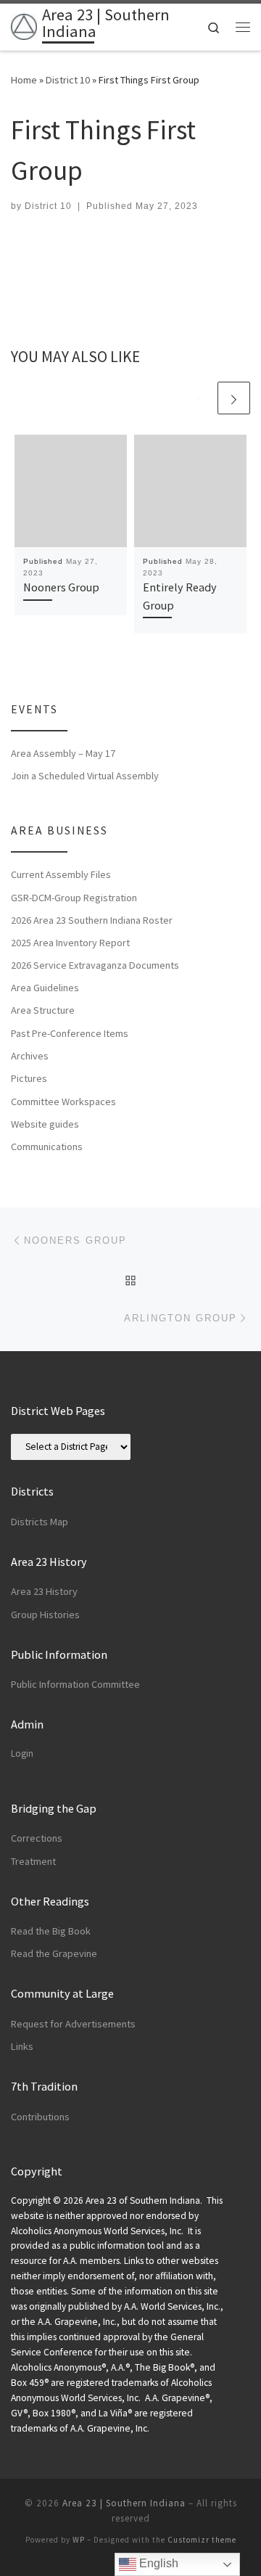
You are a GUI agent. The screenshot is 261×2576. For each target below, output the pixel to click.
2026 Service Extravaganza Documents (95, 965)
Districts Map (40, 1522)
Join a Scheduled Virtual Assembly (85, 776)
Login (22, 1753)
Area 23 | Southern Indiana (124, 2503)
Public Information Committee (75, 1684)
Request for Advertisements (73, 2024)
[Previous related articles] (199, 398)
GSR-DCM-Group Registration (74, 898)
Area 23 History (44, 1591)
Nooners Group (61, 587)
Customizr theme (202, 2540)
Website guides (45, 1124)
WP (79, 2540)
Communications (47, 1147)
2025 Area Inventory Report (70, 943)
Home (24, 80)
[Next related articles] (234, 398)
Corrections (37, 1838)
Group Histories (45, 1615)
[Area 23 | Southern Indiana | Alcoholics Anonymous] (24, 25)
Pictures (29, 1078)
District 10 (68, 80)
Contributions (40, 2117)
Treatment (33, 1861)
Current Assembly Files (61, 874)
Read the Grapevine (54, 1953)
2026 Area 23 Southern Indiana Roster (92, 920)
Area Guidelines (45, 988)
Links (22, 2046)
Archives (30, 1056)
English (157, 2563)
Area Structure (43, 1010)
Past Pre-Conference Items (70, 1033)
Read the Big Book (51, 1931)
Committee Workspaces (63, 1102)
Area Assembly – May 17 (63, 753)
